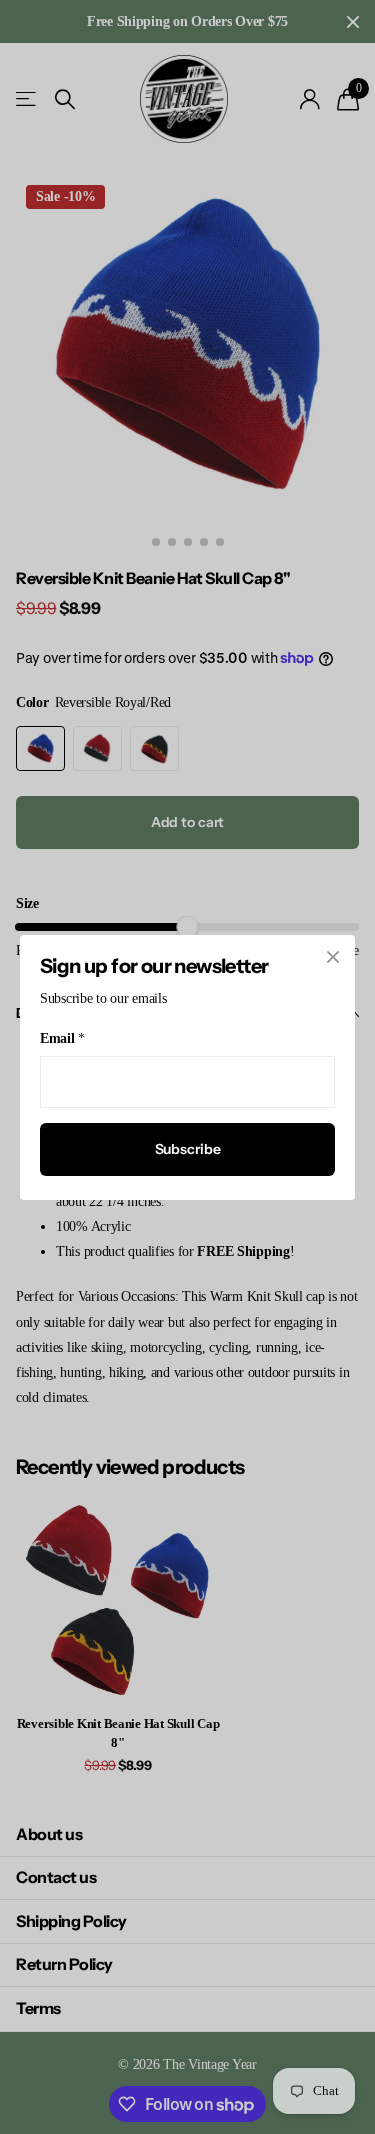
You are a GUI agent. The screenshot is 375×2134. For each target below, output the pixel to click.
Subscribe (188, 1149)
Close (333, 957)
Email (62, 1038)
